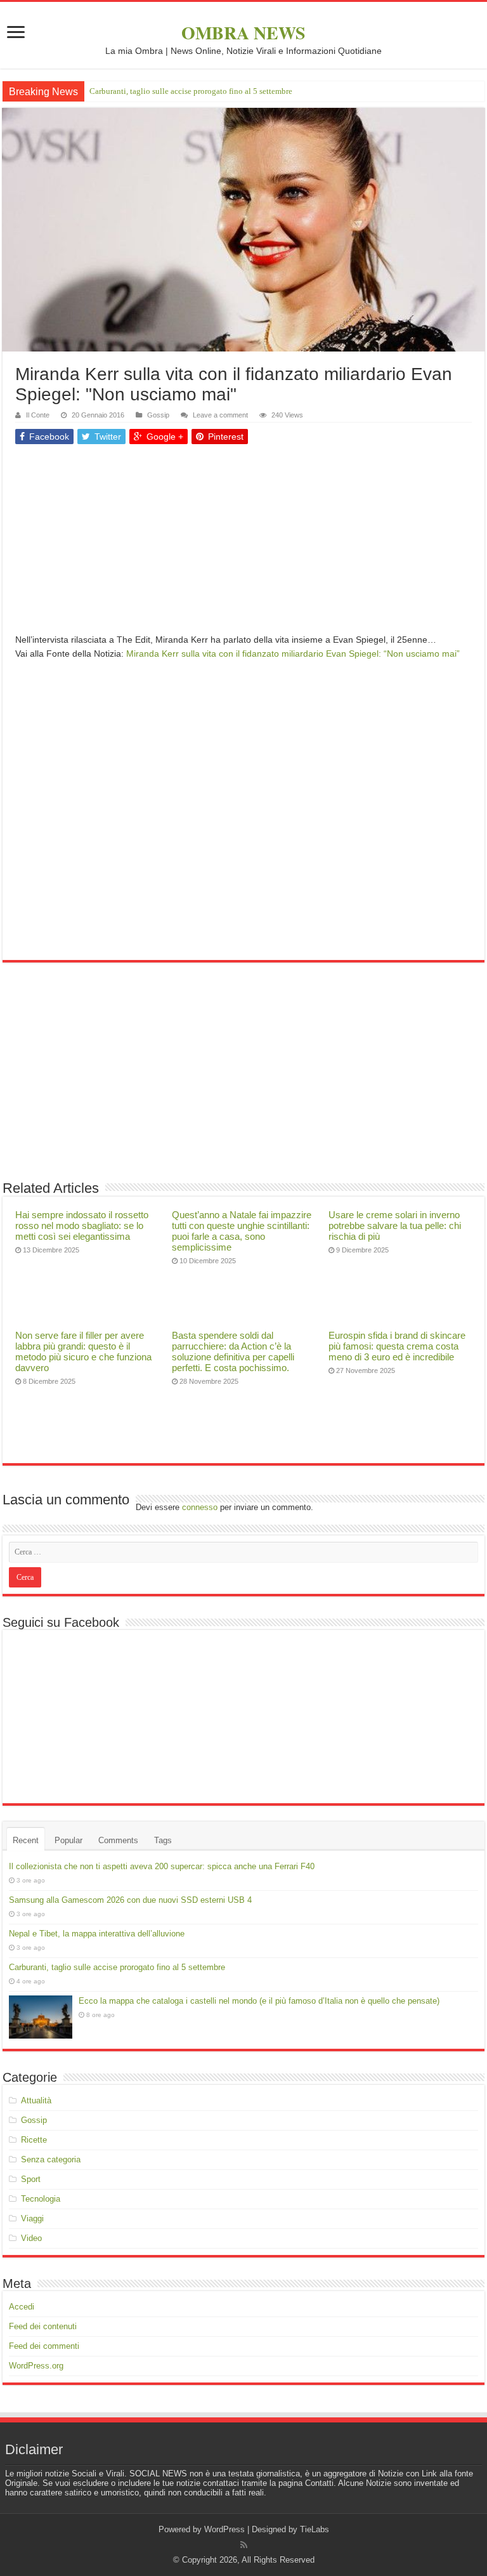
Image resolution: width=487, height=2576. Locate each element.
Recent (26, 1840)
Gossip (158, 415)
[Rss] (244, 2545)
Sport (31, 2179)
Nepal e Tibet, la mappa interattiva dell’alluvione (97, 1934)
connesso (200, 1507)
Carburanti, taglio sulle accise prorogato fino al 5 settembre (117, 1967)
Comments (118, 1840)
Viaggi (32, 2218)
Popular (68, 1840)
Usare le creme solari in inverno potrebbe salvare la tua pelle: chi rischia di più (395, 1226)
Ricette (34, 2140)
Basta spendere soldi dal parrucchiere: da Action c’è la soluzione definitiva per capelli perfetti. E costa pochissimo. (233, 1351)
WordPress (224, 2529)
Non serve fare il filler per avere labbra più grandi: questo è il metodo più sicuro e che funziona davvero (83, 1351)
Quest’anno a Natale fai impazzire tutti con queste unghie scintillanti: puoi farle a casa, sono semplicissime (242, 1231)
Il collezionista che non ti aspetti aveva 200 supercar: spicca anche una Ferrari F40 (162, 1866)
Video (31, 2238)
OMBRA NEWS (243, 33)
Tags (163, 1840)
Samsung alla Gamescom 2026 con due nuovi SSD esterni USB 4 (130, 1900)
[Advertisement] (243, 544)
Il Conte (38, 415)
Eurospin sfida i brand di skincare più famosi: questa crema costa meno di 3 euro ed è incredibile (397, 1346)
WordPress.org (36, 2366)
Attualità (36, 2100)
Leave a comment (220, 415)
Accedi (22, 2307)
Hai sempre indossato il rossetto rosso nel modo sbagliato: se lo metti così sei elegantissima (82, 1226)
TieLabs (315, 2529)
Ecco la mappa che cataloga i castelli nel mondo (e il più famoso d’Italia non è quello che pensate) (257, 91)
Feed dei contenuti (43, 2326)
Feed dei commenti (44, 2346)
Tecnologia (41, 2199)
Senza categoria (51, 2159)
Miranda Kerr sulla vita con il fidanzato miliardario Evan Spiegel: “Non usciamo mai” (293, 654)
